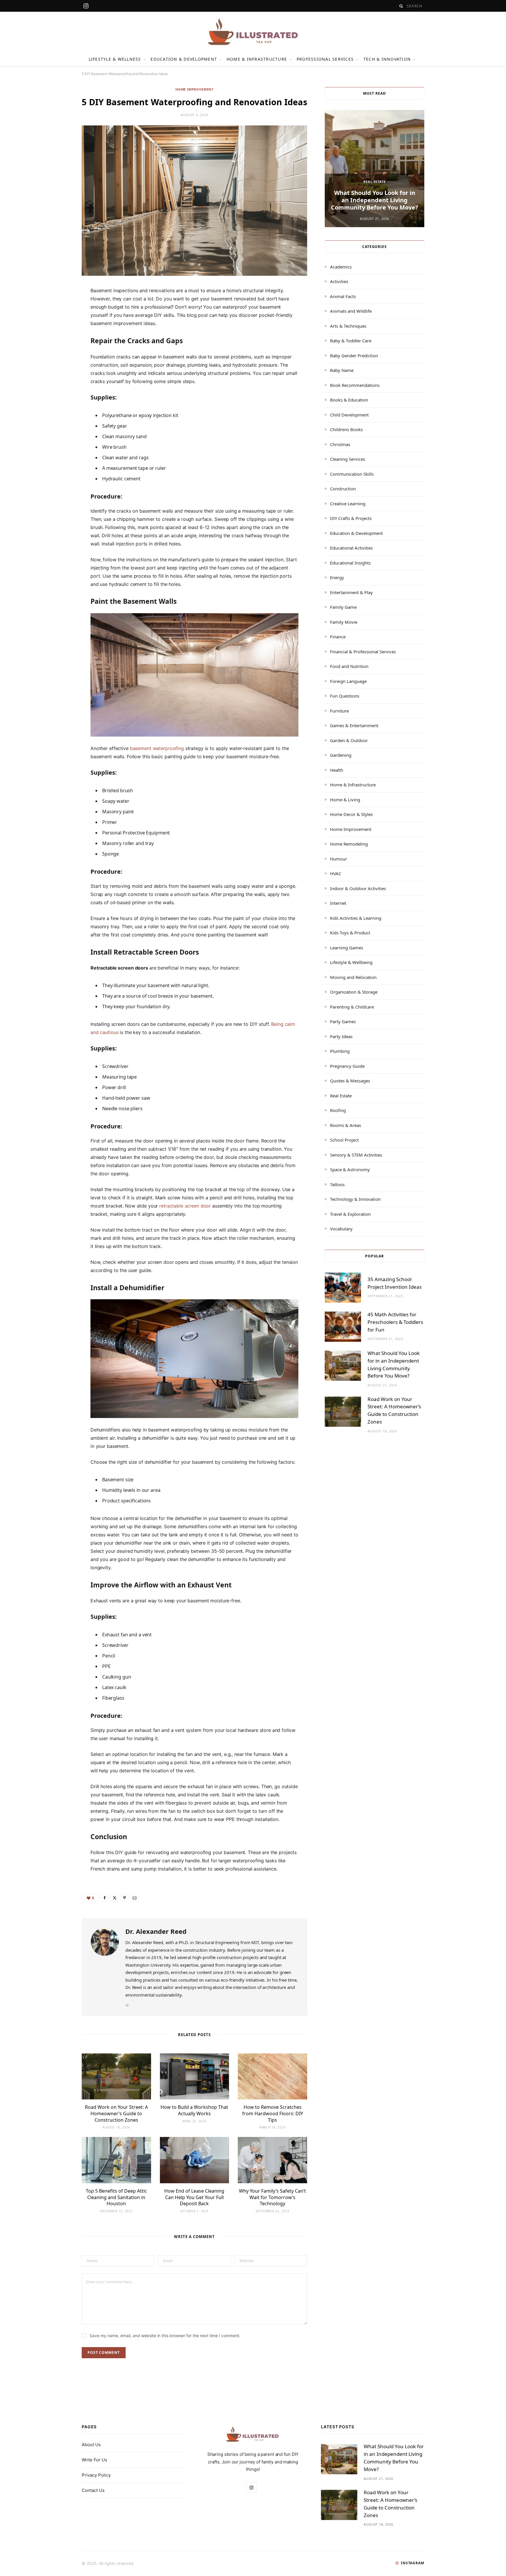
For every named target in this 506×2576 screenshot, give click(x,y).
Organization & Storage (354, 992)
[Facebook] (54, 310)
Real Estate (374, 182)
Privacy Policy (96, 2475)
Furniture (339, 711)
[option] (375, 169)
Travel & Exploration (350, 1214)
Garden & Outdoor (349, 740)
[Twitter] (54, 325)
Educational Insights (350, 563)
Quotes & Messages (350, 1081)
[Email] (54, 355)
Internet (338, 903)
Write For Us (94, 2460)
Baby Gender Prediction (354, 356)
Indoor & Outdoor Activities (358, 888)
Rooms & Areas (346, 1125)
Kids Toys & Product (350, 933)
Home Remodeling (349, 844)
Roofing (338, 1110)
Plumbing (340, 1051)
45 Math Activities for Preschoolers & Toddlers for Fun (395, 1322)
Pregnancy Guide (347, 1066)
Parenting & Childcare (352, 1007)
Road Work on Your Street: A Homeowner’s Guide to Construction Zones (116, 2113)
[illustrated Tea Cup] (253, 32)
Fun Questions (345, 696)
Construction (343, 489)
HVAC (336, 873)
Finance (338, 637)
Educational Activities (351, 548)
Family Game (343, 607)
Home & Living (345, 800)
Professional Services (325, 59)
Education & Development (184, 59)
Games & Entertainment (354, 725)
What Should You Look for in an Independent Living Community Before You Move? (375, 200)
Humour (339, 859)
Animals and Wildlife (351, 311)
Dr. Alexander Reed (156, 1931)
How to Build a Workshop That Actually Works (194, 2110)
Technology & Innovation (355, 1199)
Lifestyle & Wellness (115, 59)
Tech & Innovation (387, 59)
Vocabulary (341, 1229)
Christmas (340, 444)
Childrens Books (346, 429)
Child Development (349, 415)
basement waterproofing (157, 748)
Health (337, 770)
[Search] (401, 6)
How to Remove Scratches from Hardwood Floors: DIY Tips (273, 2113)
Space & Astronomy (350, 1169)
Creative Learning (348, 504)
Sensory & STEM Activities (356, 1155)
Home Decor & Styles (351, 814)
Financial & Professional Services (363, 652)
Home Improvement (194, 89)
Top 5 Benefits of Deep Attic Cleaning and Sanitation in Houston (116, 2197)
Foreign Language (348, 681)
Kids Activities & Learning (356, 918)
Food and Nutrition (349, 666)
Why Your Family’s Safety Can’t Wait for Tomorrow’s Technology (272, 2197)
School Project (344, 1140)
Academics (341, 267)
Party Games (343, 1021)
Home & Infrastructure (257, 59)
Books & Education (349, 400)
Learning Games (347, 948)
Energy (337, 577)
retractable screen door (185, 1206)
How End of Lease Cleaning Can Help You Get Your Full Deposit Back (194, 2197)
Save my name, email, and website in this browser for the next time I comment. (165, 2336)
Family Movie (344, 622)
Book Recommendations (355, 385)
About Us (91, 2445)
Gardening (341, 755)
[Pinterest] (54, 340)
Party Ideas (341, 1036)
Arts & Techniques (348, 326)
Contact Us (93, 2490)
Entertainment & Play (351, 592)
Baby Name (342, 370)
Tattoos (337, 1184)
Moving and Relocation (353, 977)
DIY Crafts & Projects (351, 518)
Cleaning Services (348, 459)
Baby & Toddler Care (351, 341)
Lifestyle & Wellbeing (351, 962)
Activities (339, 281)
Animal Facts (343, 296)
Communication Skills (352, 474)
